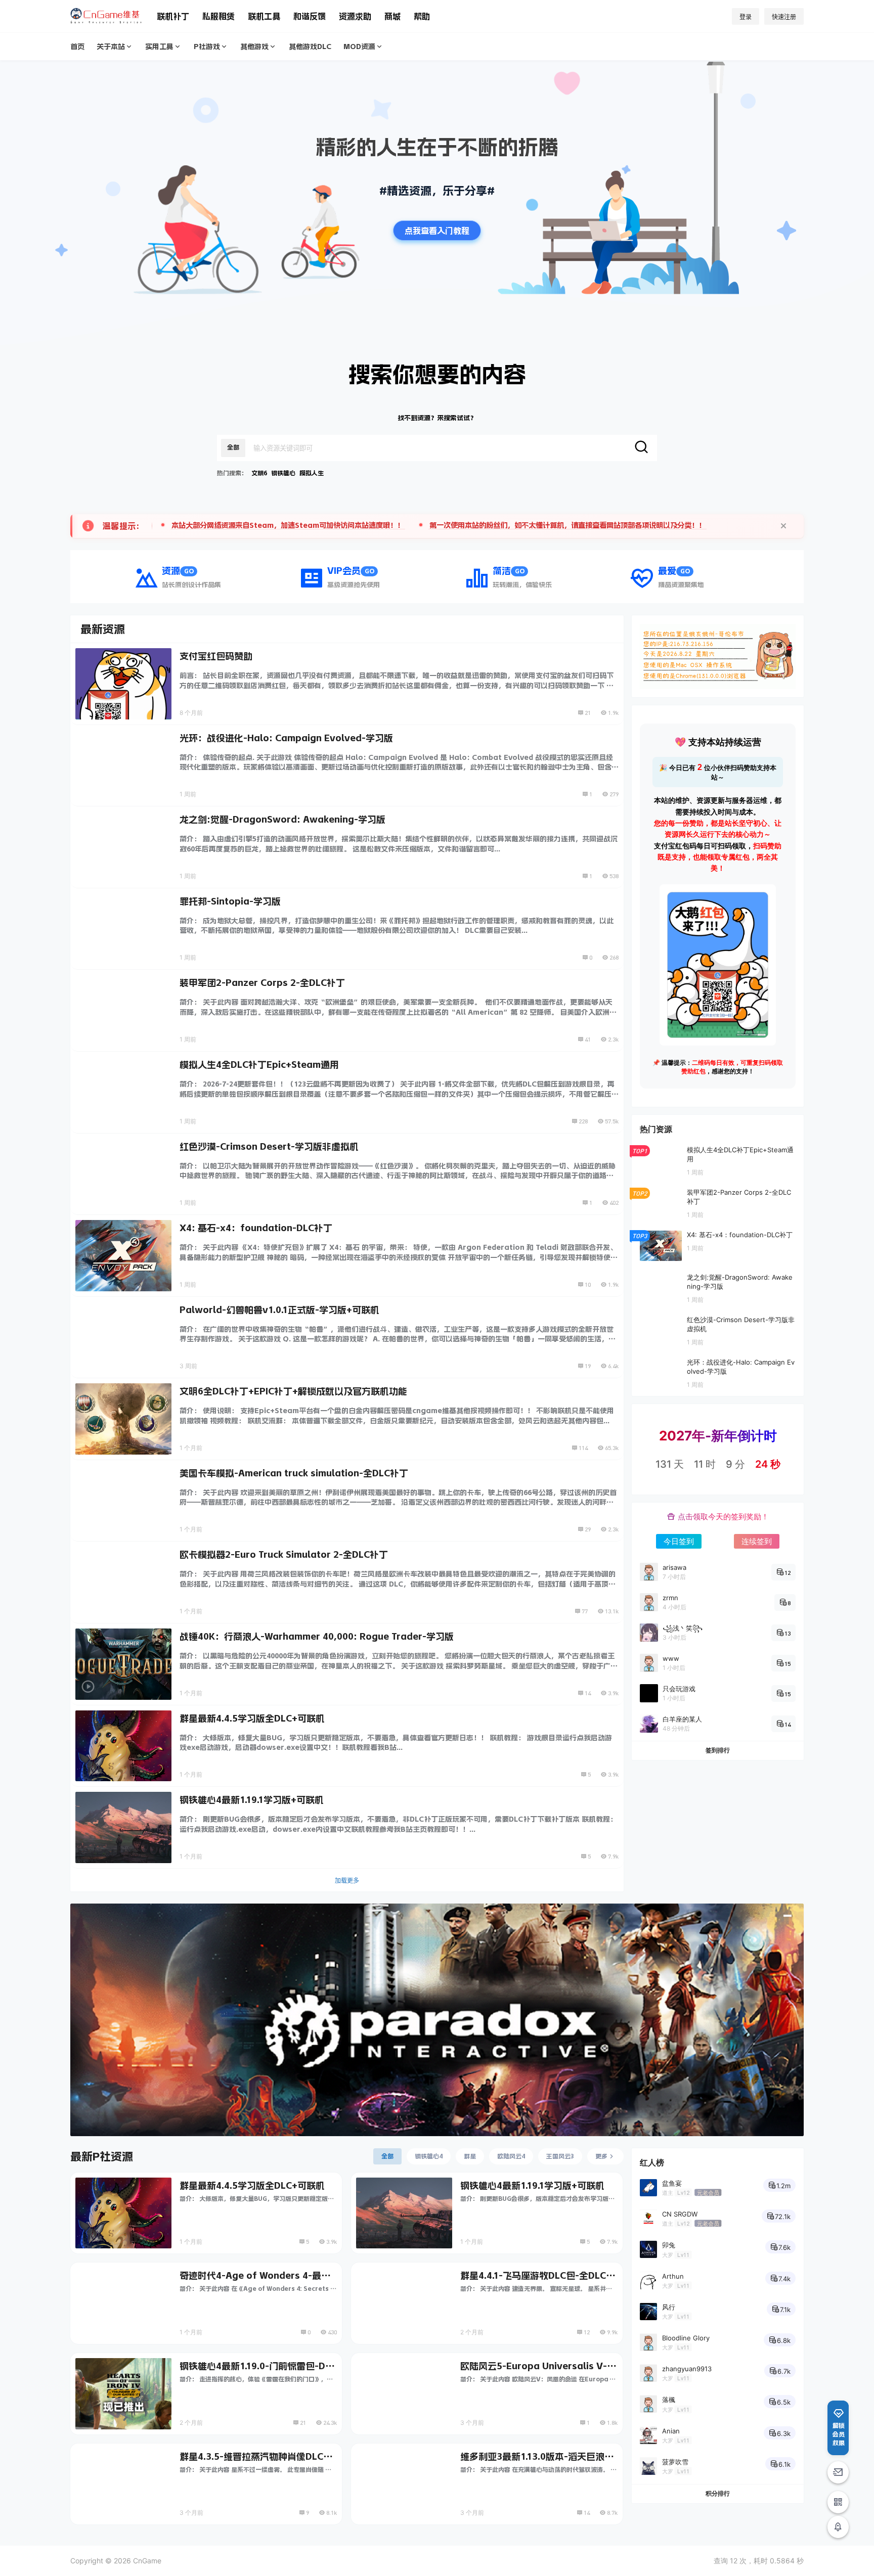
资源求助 (355, 16)
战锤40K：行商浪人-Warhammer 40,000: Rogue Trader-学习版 (317, 1637)
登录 (746, 17)
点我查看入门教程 (437, 231)
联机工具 (264, 16)
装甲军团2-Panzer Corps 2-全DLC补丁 (262, 983)
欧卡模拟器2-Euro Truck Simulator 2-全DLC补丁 (284, 1555)
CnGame (146, 2561)
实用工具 (159, 47)
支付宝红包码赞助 (216, 656)
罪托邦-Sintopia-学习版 (230, 901)
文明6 (259, 473)
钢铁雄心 (283, 473)
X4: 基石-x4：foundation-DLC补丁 (256, 1228)
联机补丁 (173, 16)
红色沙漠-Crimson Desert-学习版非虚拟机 (269, 1147)
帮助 (422, 16)
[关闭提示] (783, 526)
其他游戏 (254, 47)
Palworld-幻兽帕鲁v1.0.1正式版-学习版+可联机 (279, 1310)
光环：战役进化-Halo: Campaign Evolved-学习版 (286, 738)
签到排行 (718, 1750)
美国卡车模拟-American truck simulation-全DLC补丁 (294, 1473)
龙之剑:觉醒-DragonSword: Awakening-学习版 (282, 820)
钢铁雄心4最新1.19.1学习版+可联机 (252, 1800)
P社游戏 (207, 47)
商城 (392, 16)
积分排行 (718, 2493)
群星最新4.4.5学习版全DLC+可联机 (252, 1719)
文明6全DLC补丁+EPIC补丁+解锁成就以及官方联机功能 (293, 1391)
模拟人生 (312, 473)
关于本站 (111, 47)
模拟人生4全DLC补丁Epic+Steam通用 (259, 1065)
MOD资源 (359, 47)
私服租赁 (219, 16)
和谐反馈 (310, 16)
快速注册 (784, 17)
